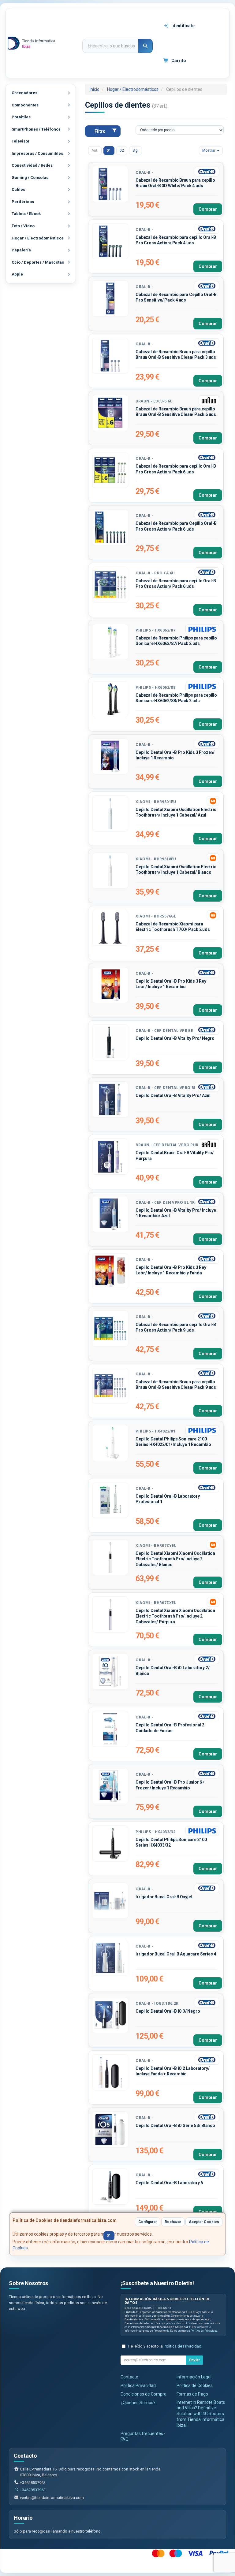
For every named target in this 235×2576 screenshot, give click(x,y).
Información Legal (194, 2377)
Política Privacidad (138, 2385)
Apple (17, 274)
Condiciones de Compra (144, 2394)
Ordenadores (24, 93)
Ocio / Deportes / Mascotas (38, 262)
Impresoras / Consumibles (37, 153)
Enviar (194, 2360)
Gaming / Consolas (30, 178)
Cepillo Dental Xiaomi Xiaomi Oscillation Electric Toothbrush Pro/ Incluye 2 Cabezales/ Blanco (175, 1559)
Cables (18, 189)
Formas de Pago (192, 2394)
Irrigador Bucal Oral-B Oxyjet (164, 1897)
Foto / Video (23, 226)
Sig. (136, 150)
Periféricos (23, 202)
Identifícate (183, 26)
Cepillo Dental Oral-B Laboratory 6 (169, 2183)
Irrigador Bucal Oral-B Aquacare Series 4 (176, 1954)
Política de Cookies (195, 2385)
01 (109, 150)
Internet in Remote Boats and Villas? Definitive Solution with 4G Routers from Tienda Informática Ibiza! (201, 2414)
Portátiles (21, 117)
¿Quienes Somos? (138, 2403)
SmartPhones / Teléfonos (36, 129)
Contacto (129, 2377)
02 (122, 150)
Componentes (25, 105)
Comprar (208, 209)
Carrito (178, 61)
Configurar (148, 2222)
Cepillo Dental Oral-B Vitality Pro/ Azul (173, 1095)
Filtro (100, 131)
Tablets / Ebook (26, 214)
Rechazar (173, 2222)
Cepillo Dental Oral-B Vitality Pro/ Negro (175, 1038)
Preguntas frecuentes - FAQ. (143, 2436)
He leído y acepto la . (165, 2346)
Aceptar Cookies (204, 2222)
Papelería (21, 250)
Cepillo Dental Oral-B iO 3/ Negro (168, 2011)
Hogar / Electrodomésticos (38, 238)
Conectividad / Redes (32, 165)
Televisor (21, 141)
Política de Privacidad (204, 2331)
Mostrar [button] (209, 150)
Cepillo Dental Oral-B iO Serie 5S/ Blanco (175, 2126)
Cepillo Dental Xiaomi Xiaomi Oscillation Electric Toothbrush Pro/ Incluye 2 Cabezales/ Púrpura (175, 1616)
